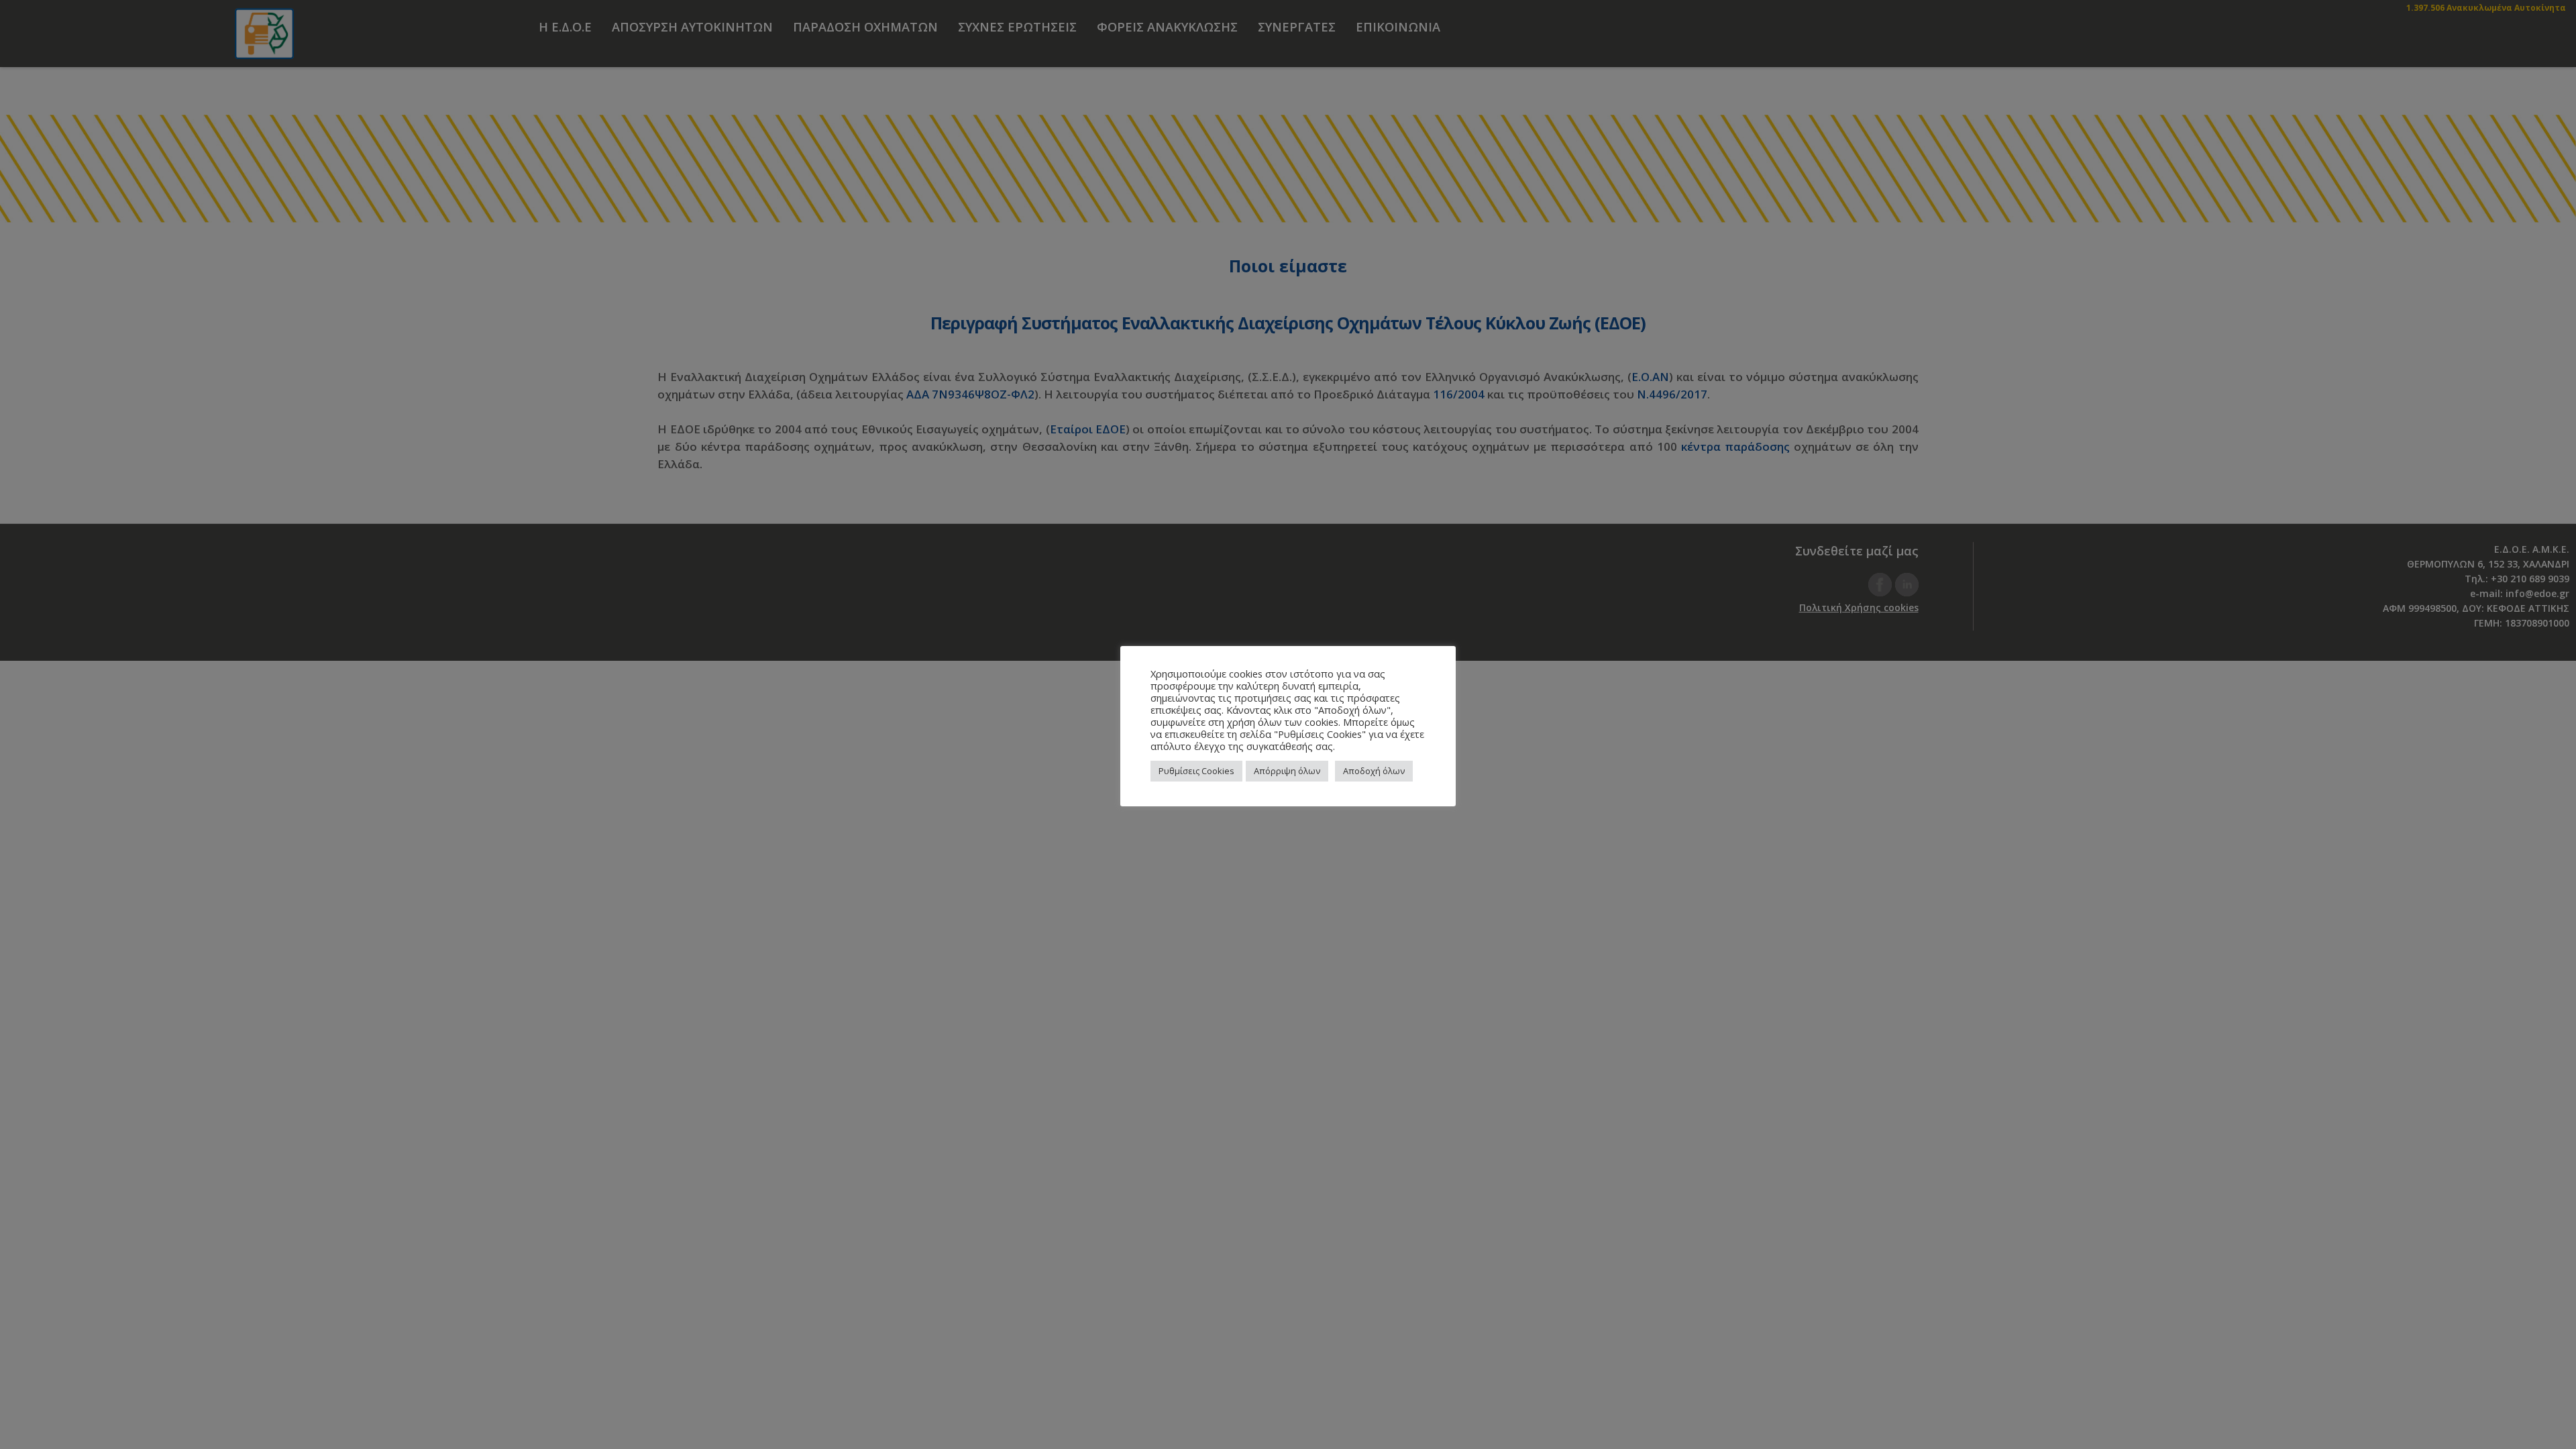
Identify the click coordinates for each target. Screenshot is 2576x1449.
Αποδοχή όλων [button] (1374, 771)
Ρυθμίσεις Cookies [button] (1196, 771)
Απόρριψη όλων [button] (1287, 771)
